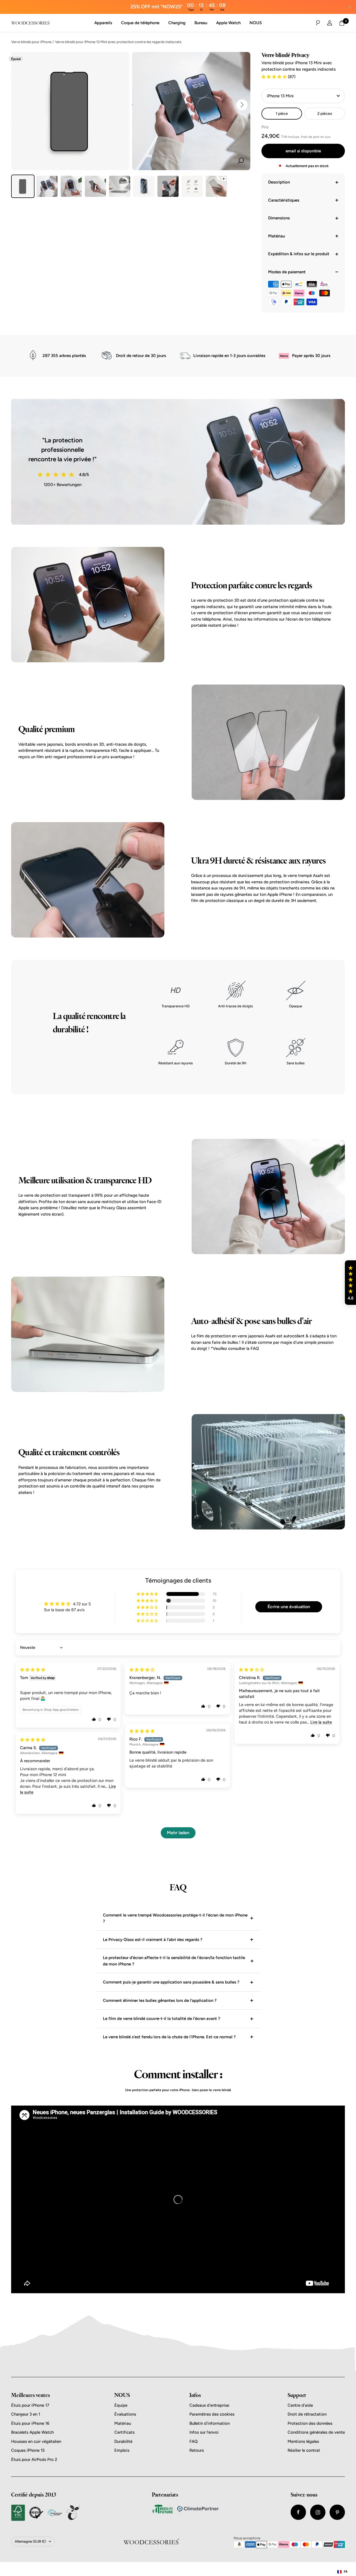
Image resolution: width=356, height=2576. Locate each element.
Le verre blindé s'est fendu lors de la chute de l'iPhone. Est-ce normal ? (169, 2037)
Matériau (276, 236)
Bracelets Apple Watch (32, 2432)
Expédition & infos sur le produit (299, 254)
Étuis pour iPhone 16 (30, 2423)
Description (279, 182)
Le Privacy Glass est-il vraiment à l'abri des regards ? (153, 1940)
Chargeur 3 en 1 (26, 2414)
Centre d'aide (300, 2405)
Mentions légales (303, 2441)
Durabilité (123, 2441)
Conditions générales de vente (316, 2432)
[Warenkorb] (342, 23)
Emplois (122, 2450)
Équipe (121, 2405)
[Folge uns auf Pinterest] (337, 2512)
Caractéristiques (284, 200)
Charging (177, 23)
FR (346, 2572)
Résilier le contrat (304, 2450)
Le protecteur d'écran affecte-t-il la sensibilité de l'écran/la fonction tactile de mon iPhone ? (174, 1961)
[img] (33, 1670)
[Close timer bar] (350, 7)
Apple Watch (228, 23)
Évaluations (125, 2414)
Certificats (124, 2432)
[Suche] (318, 23)
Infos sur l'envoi (204, 2432)
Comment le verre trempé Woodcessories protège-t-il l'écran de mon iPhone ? (175, 1918)
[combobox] (342, 2572)
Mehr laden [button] (178, 1833)
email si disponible (303, 151)
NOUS (256, 23)
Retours (197, 2450)
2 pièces (325, 114)
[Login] (330, 23)
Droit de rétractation (307, 2414)
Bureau (201, 23)
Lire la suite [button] (321, 1722)
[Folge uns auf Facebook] (298, 2512)
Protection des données (310, 2423)
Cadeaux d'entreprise (209, 2405)
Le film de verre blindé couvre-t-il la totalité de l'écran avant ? (162, 2019)
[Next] (242, 105)
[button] (275, 77)
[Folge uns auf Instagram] (318, 2512)
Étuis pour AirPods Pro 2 (34, 2460)
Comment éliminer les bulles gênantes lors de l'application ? (160, 2000)
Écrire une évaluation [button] (289, 1607)
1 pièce (282, 114)
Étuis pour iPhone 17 (30, 2405)
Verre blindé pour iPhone (31, 42)
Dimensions (279, 218)
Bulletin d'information (210, 2423)
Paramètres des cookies (212, 2414)
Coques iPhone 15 (28, 2450)
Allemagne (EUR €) (30, 2541)
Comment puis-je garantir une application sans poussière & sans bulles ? (171, 1982)
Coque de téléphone (140, 23)
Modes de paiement (287, 272)
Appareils (103, 23)
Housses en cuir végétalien (36, 2441)
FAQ (194, 2441)
